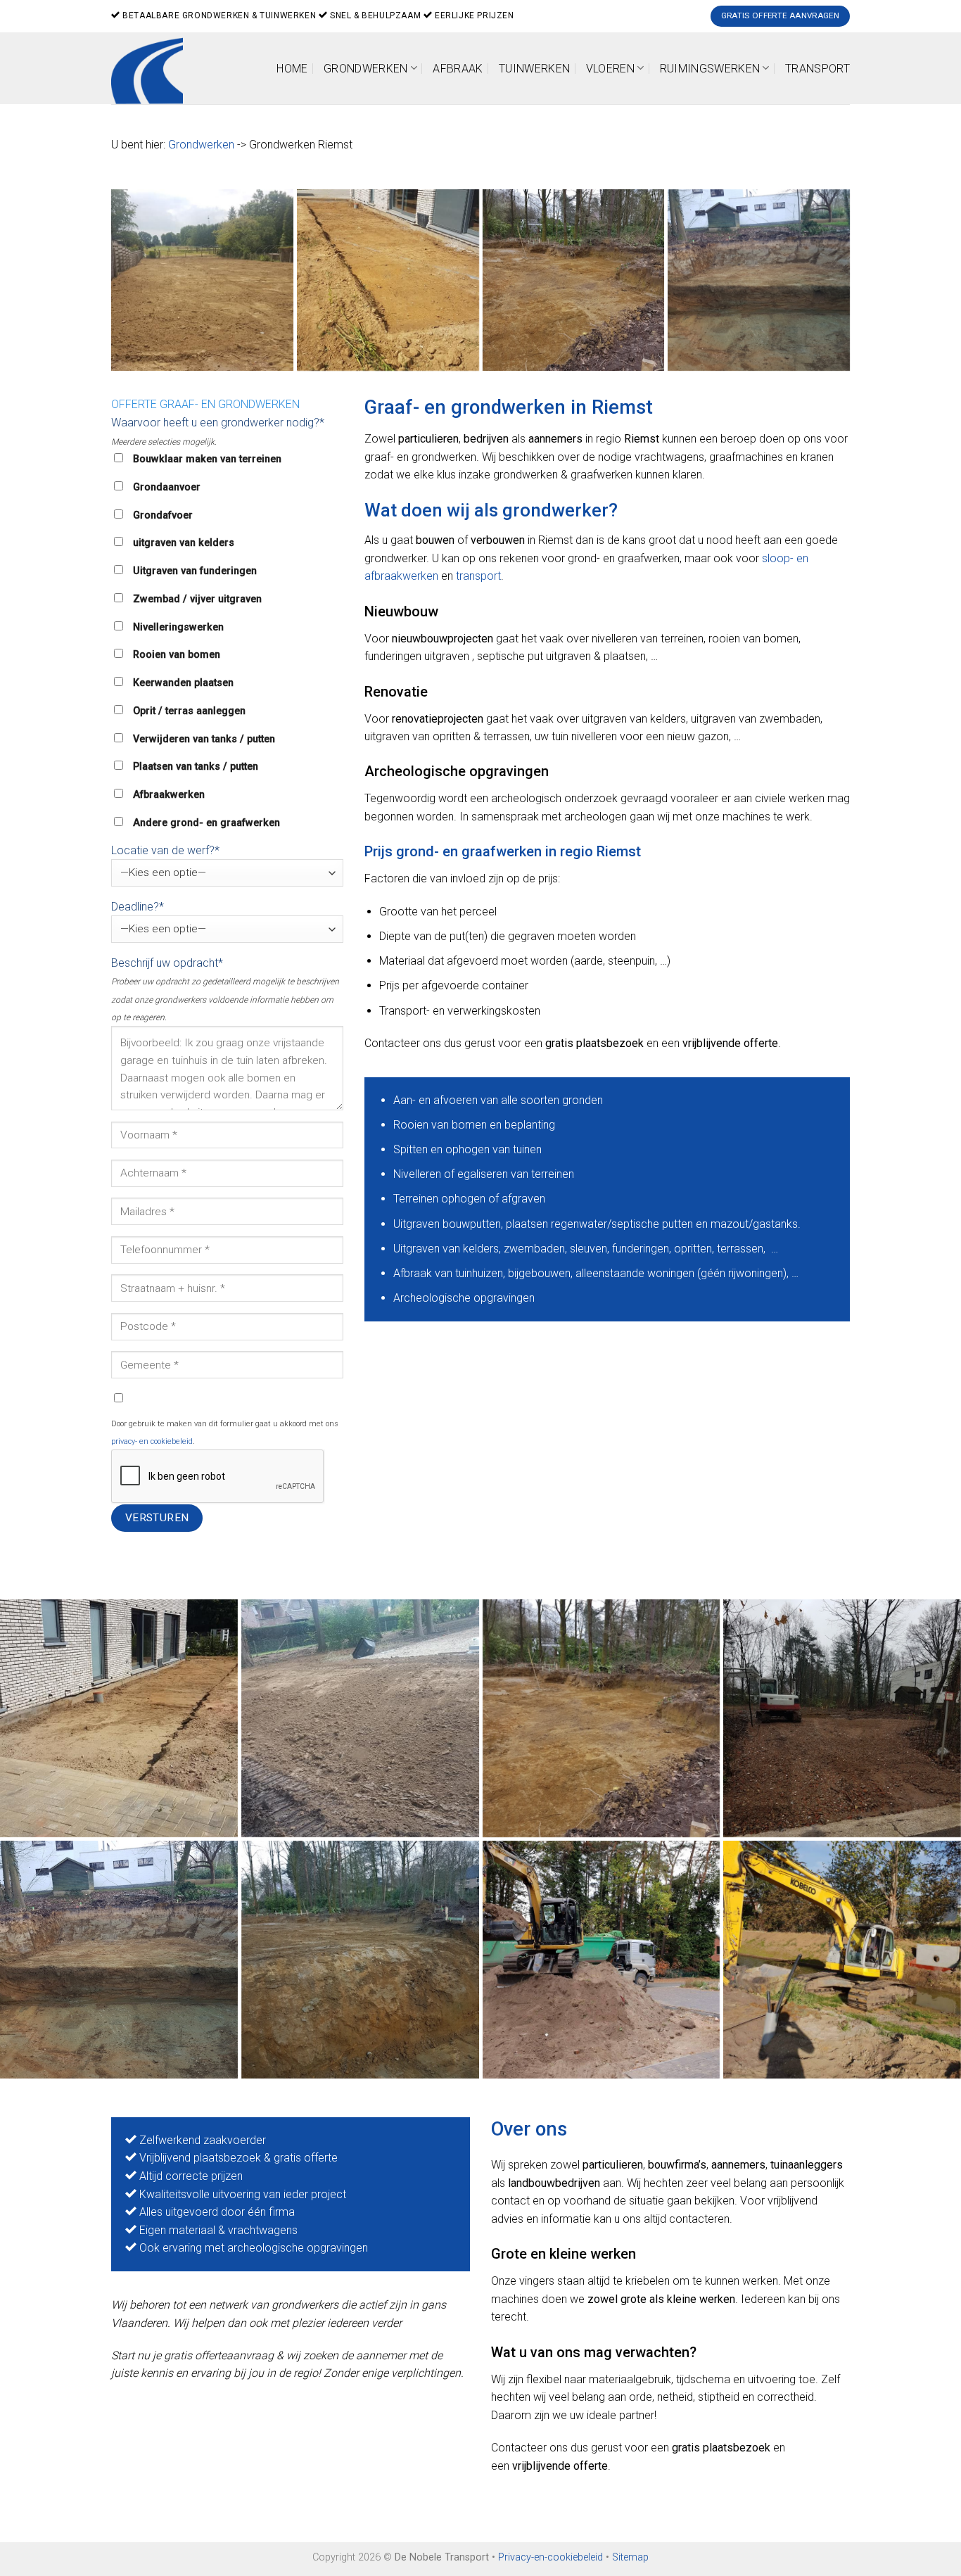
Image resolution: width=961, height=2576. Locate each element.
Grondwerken (366, 69)
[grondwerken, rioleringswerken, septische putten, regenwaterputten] (202, 280)
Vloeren (610, 69)
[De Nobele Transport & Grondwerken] (574, 280)
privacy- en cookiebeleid (152, 1441)
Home (292, 69)
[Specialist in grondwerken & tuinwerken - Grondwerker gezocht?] (152, 68)
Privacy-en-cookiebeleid (550, 2557)
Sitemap (630, 2557)
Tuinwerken (534, 69)
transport (478, 576)
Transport (817, 69)
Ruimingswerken (710, 69)
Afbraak (458, 69)
